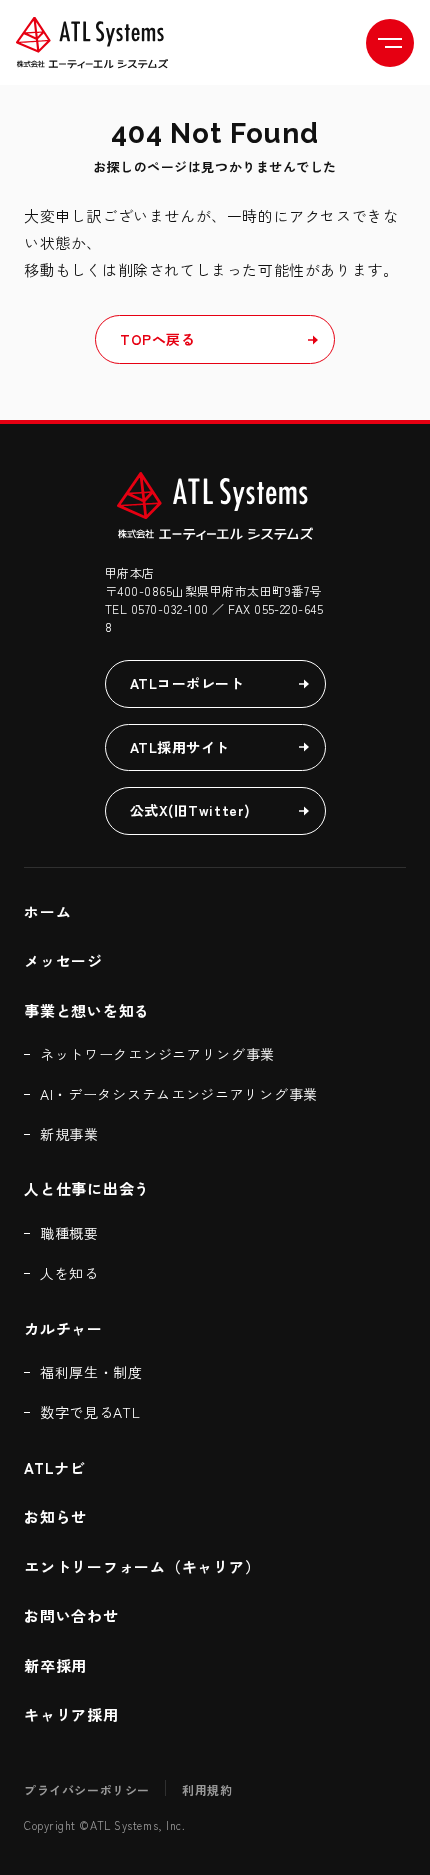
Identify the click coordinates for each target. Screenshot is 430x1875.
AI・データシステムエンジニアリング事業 (179, 1094)
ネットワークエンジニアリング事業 (157, 1054)
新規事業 (69, 1134)
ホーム (47, 911)
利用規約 (207, 1789)
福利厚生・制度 (91, 1372)
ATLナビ (55, 1467)
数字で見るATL (90, 1412)
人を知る (69, 1273)
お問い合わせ (71, 1615)
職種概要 (69, 1233)
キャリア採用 (71, 1714)
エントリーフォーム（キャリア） (144, 1566)
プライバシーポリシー (87, 1789)
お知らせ (55, 1516)
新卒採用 (55, 1665)
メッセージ (63, 960)
